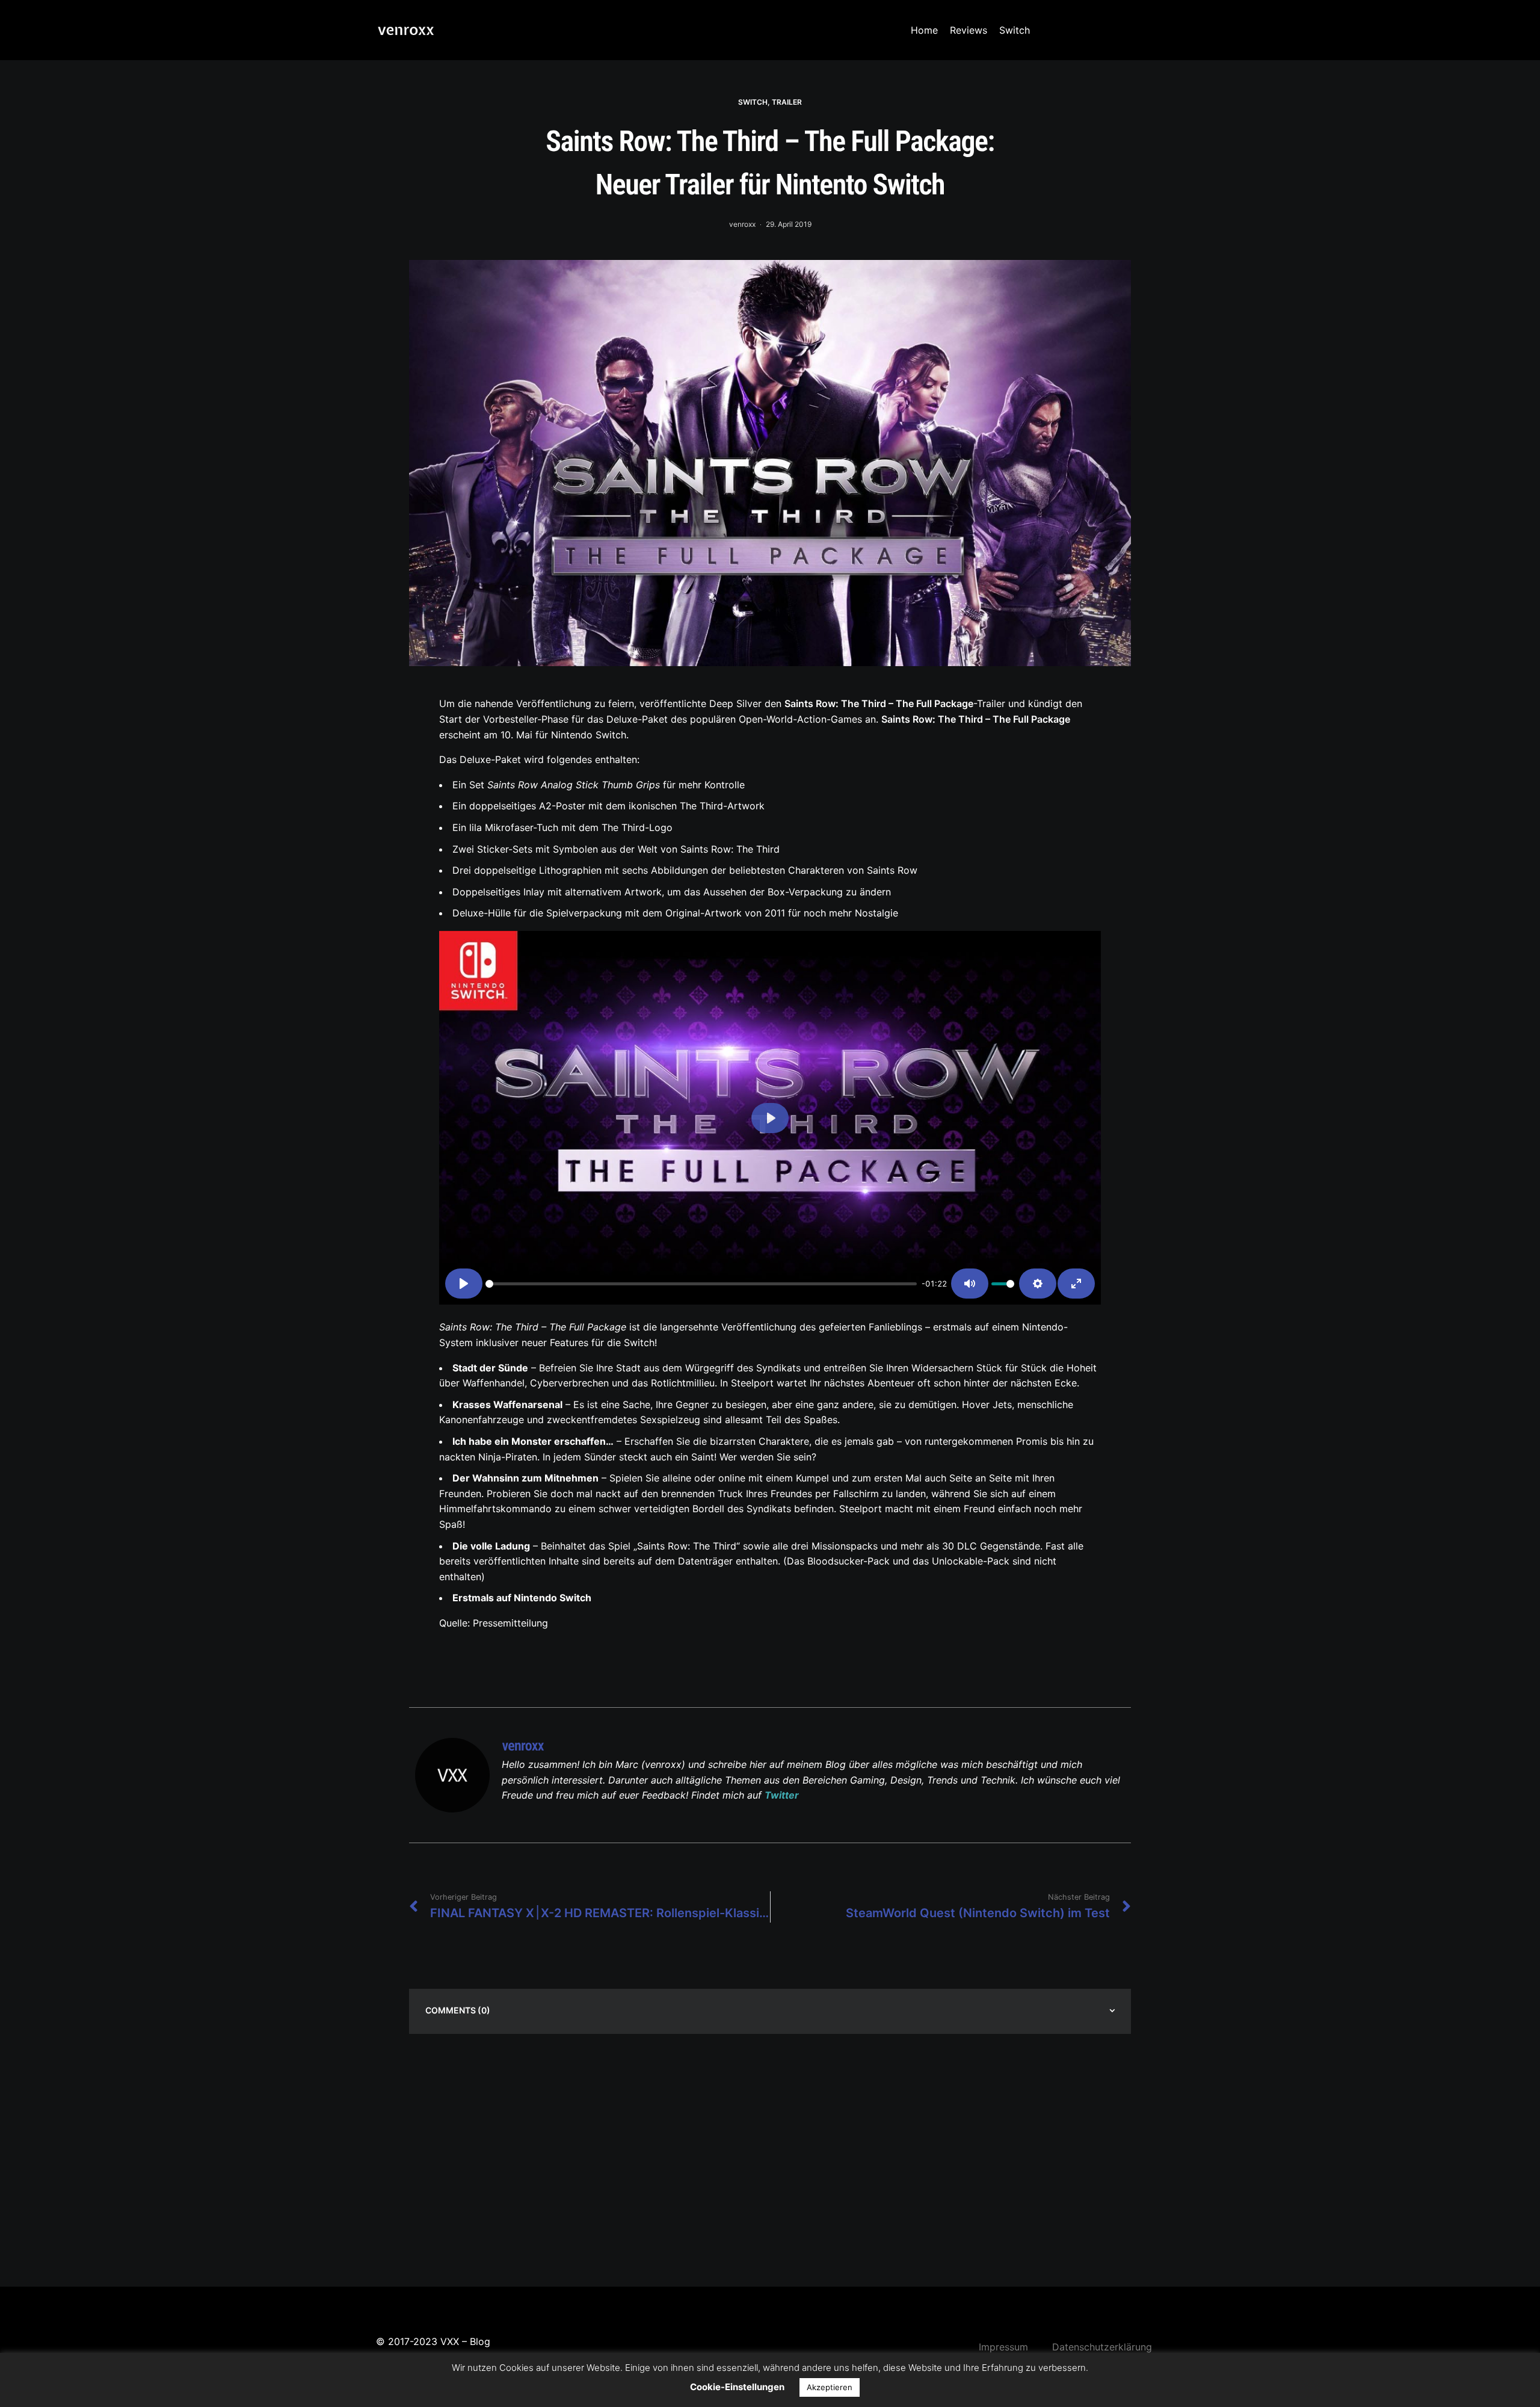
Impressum (1003, 2347)
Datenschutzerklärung (1102, 2347)
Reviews (969, 30)
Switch (1015, 30)
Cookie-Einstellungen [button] (737, 2387)
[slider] (701, 1284)
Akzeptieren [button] (830, 2387)
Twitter (782, 1795)
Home (924, 30)
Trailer (787, 102)
